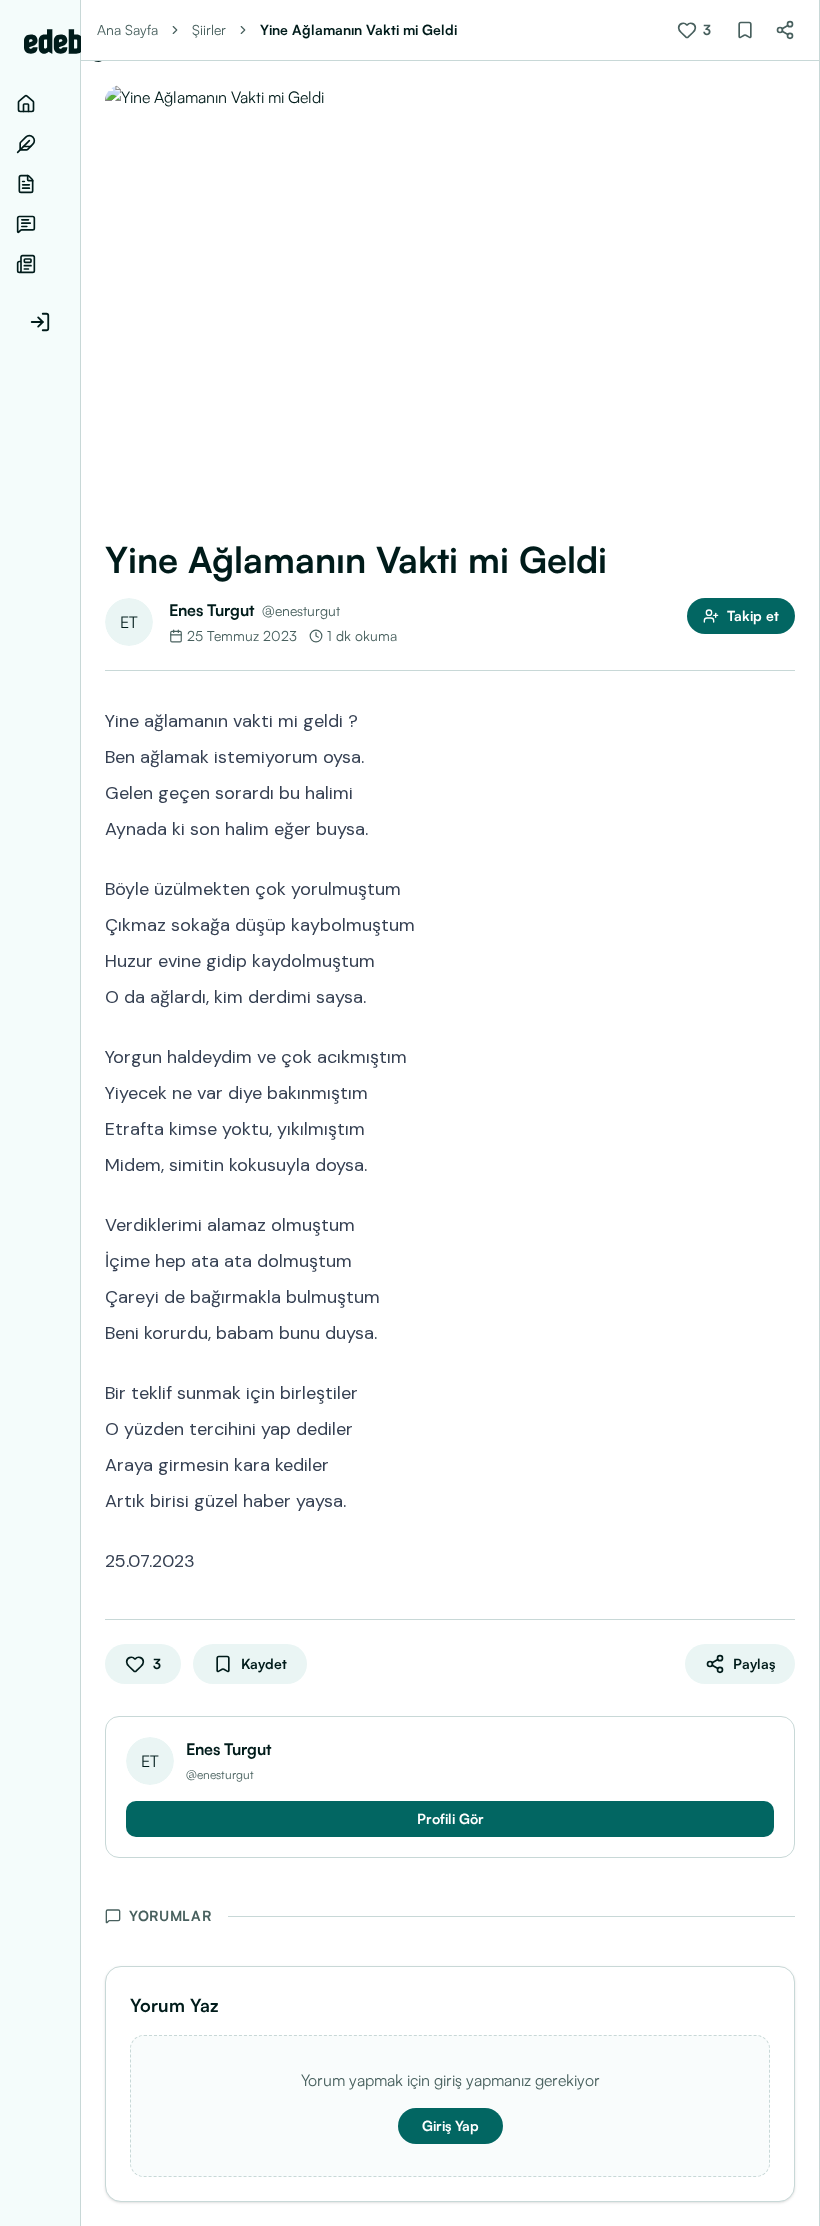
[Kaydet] (745, 30)
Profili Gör (450, 1818)
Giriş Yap (450, 2125)
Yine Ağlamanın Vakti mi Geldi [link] (358, 29)
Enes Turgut (211, 610)
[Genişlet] (80, 1113)
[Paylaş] (785, 30)
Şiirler (209, 29)
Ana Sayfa (127, 29)
